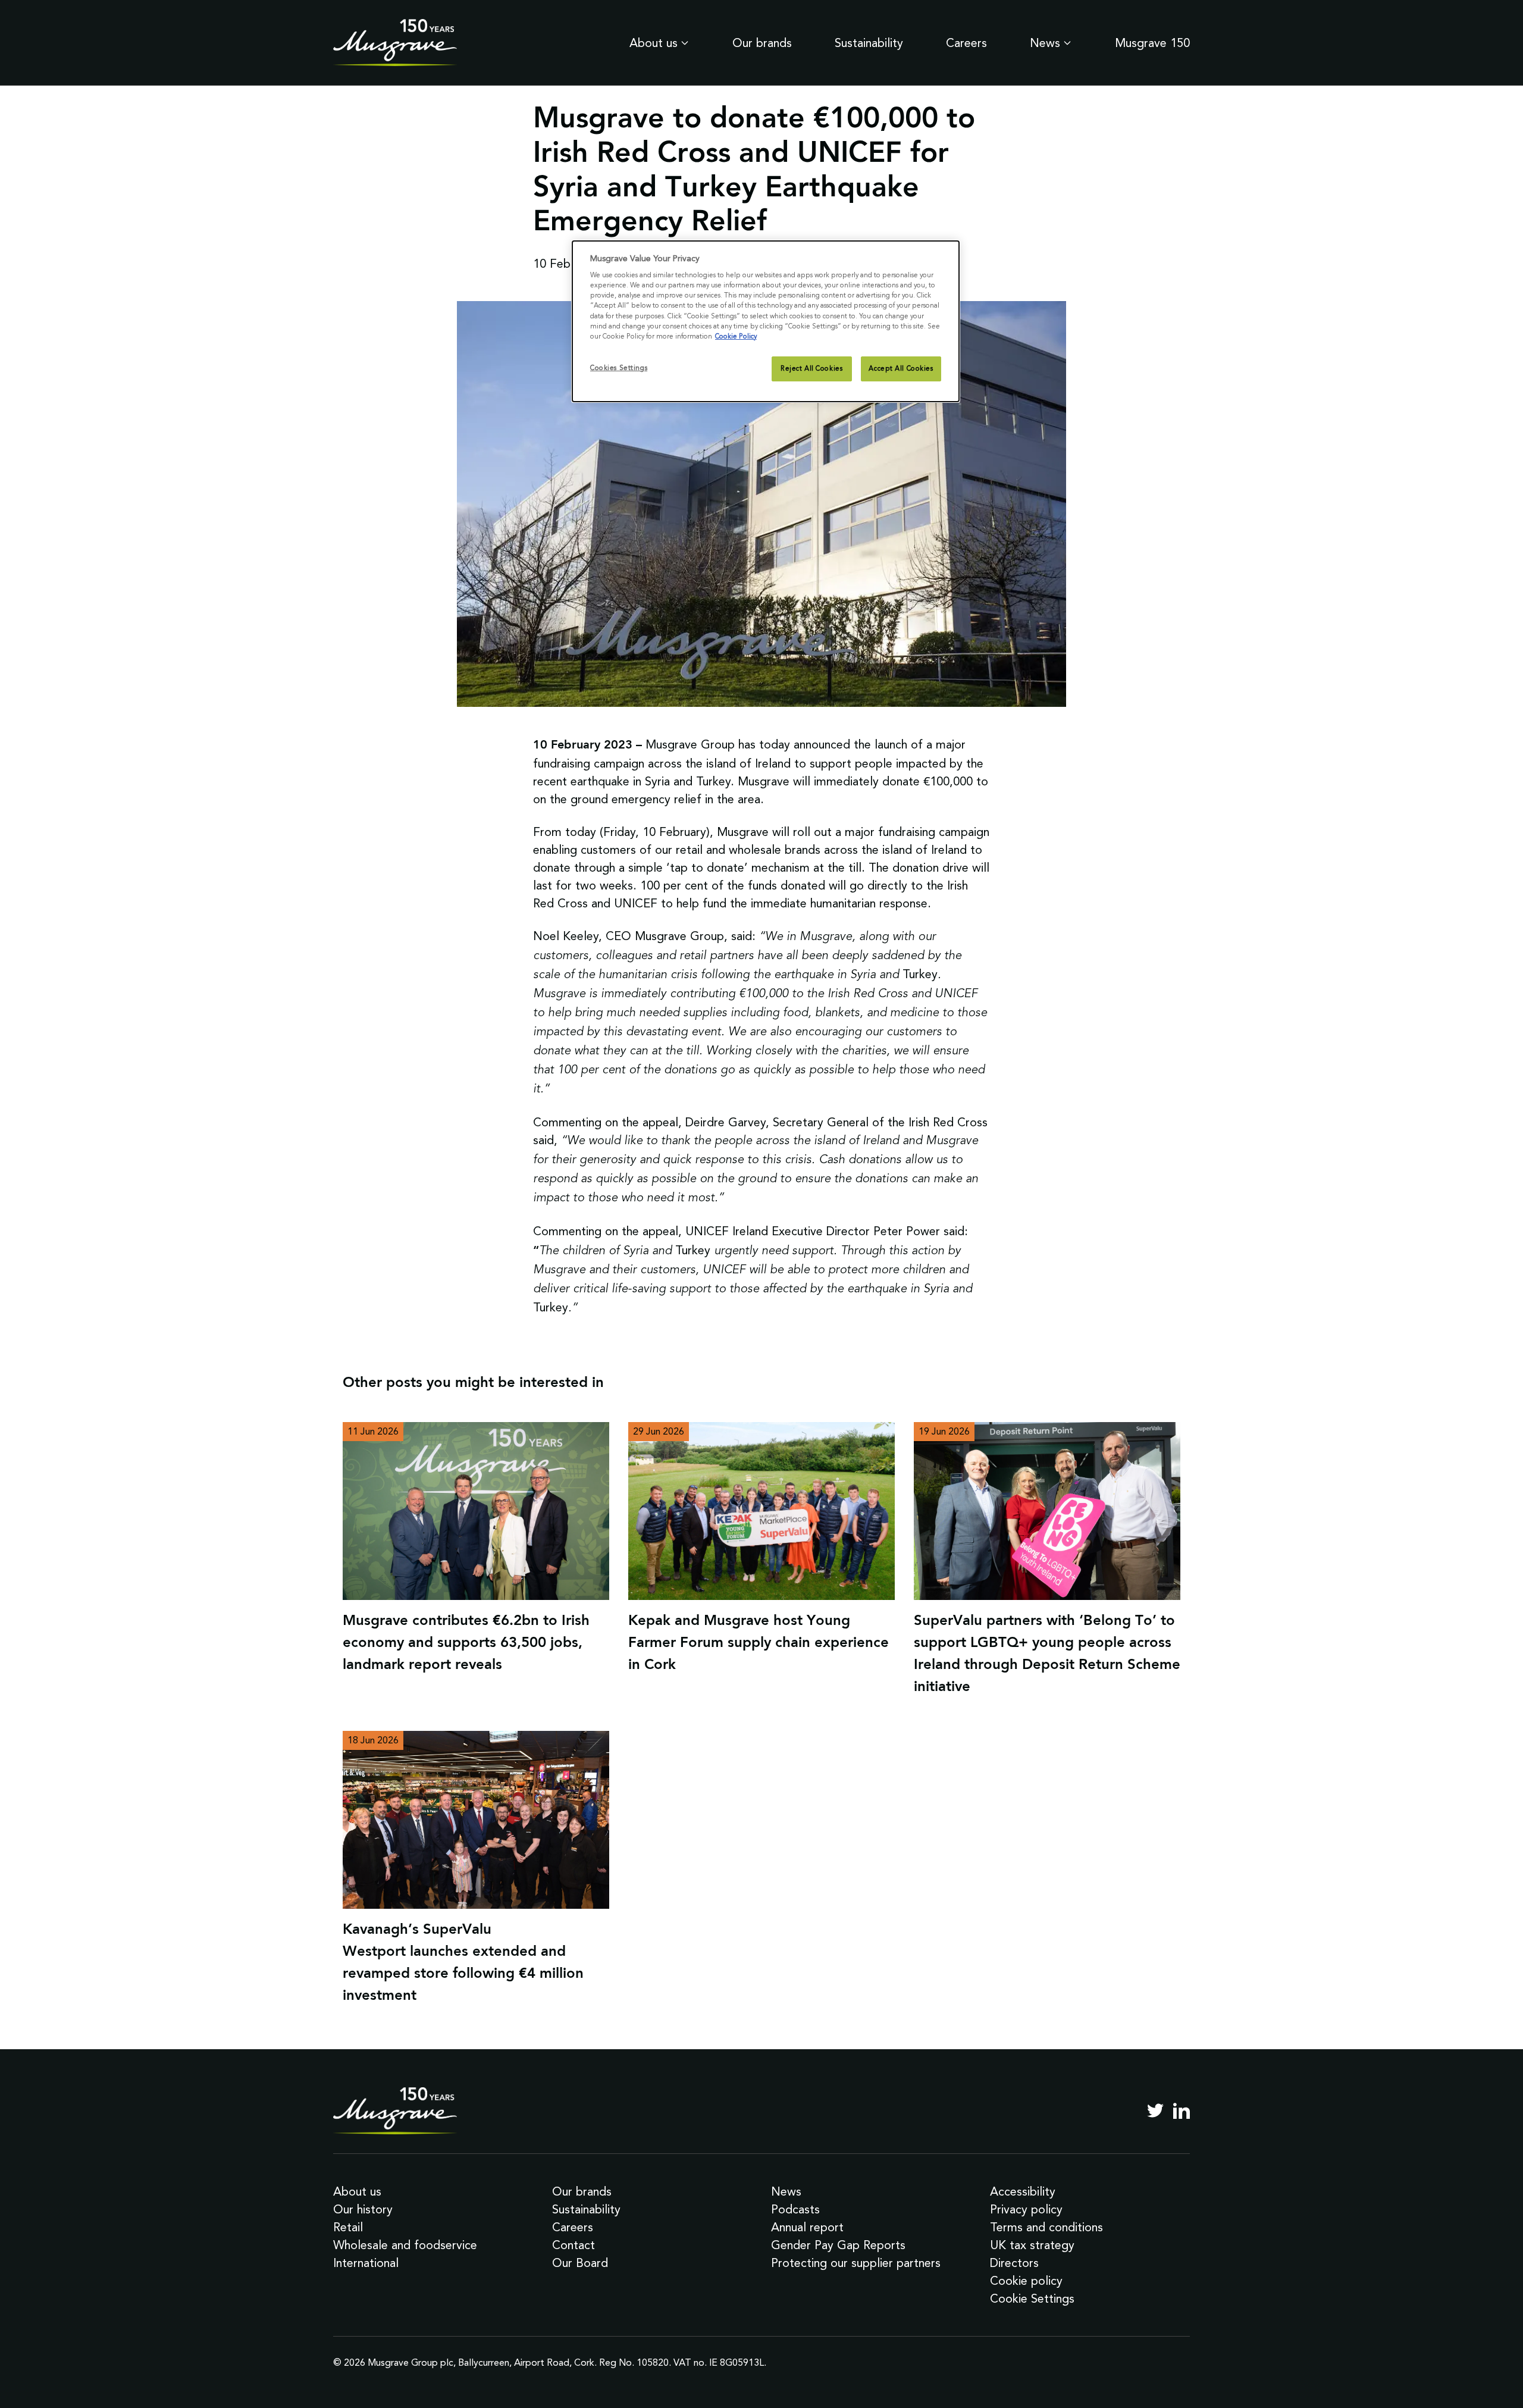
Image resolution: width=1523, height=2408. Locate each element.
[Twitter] (1155, 2110)
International (366, 2263)
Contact (574, 2245)
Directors (1014, 2263)
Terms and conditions (1046, 2227)
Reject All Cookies (811, 368)
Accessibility (1023, 2191)
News (1045, 43)
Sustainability (869, 43)
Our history (363, 2209)
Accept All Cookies (901, 368)
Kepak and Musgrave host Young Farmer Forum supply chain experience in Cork (759, 1643)
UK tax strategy (1032, 2245)
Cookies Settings (619, 368)
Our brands (762, 43)
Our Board (580, 2263)
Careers (966, 43)
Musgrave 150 (1152, 43)
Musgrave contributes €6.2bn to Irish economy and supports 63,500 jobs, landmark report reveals (466, 1643)
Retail (348, 2227)
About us (654, 43)
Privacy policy (1026, 2209)
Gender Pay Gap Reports (838, 2245)
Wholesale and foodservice (405, 2245)
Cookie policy (1026, 2281)
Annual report (807, 2227)
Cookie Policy (736, 336)
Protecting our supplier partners (856, 2263)
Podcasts (795, 2209)
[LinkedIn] (1182, 2110)
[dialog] (766, 321)
